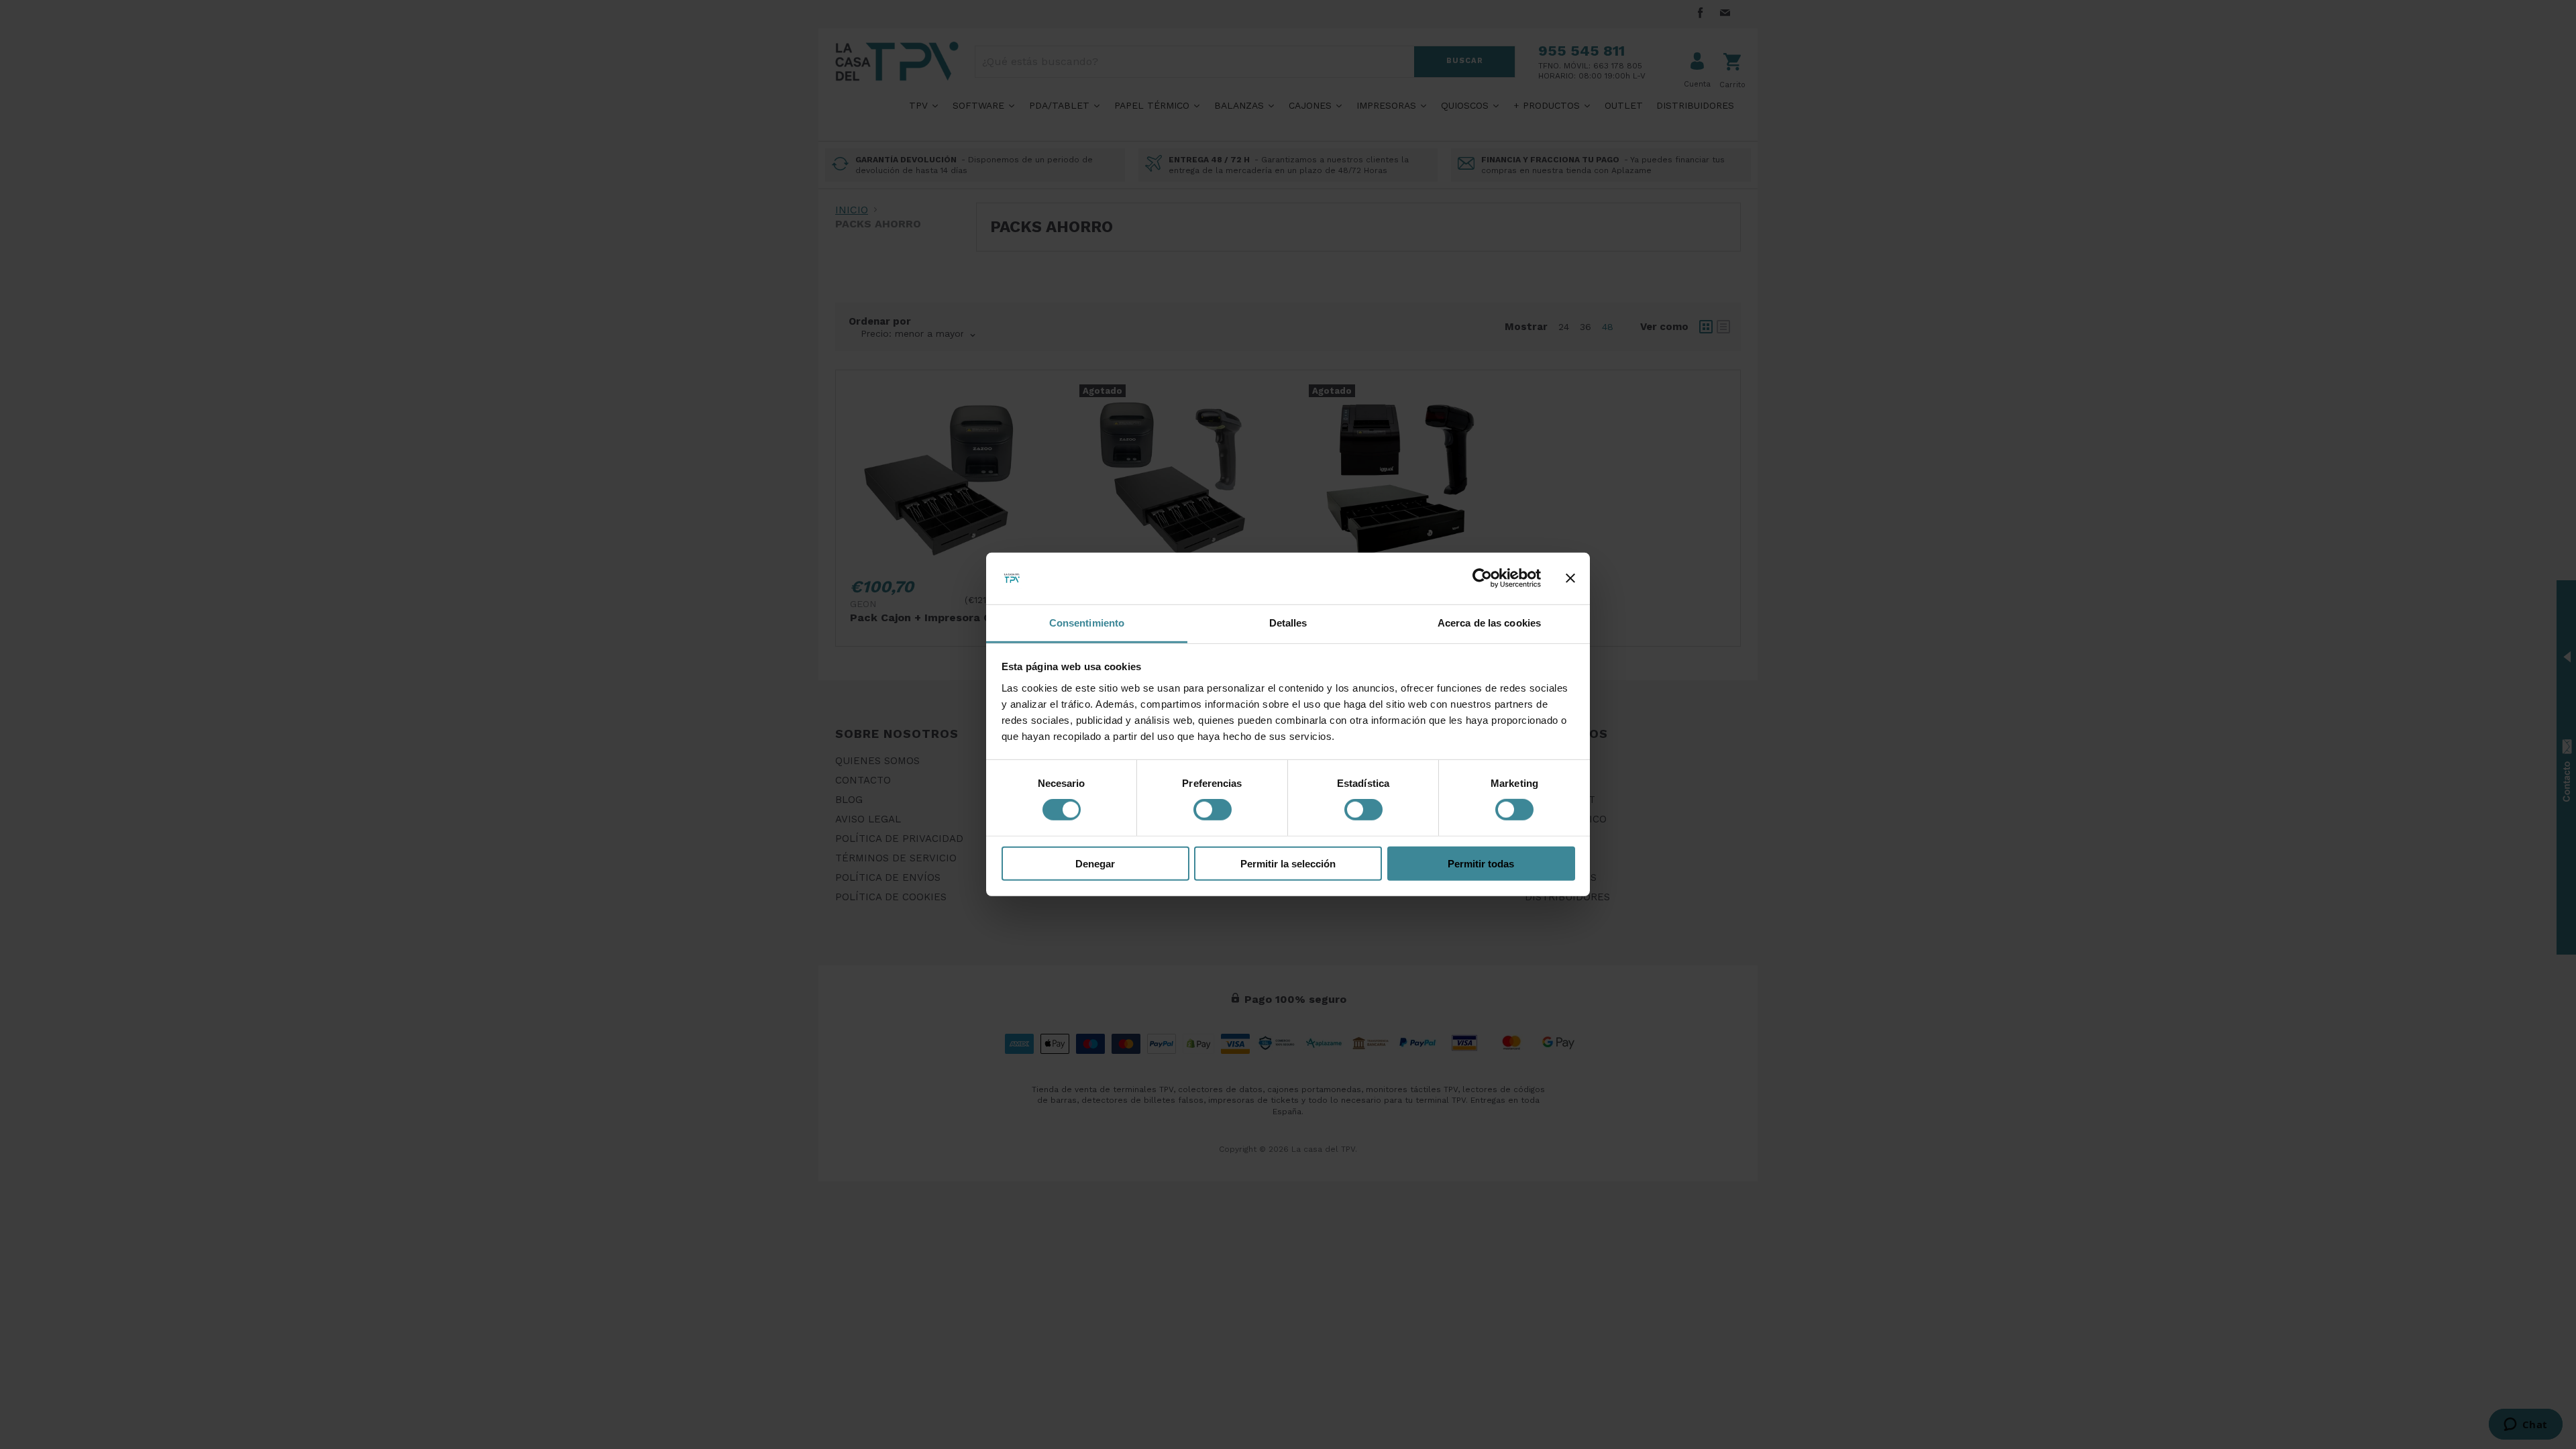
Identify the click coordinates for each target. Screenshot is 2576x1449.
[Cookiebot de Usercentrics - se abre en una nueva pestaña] (1482, 578)
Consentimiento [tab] (1087, 623)
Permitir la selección (1288, 863)
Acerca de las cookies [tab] (1489, 623)
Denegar (1095, 863)
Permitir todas (1481, 863)
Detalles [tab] (1288, 623)
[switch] (1213, 810)
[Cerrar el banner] (1570, 578)
